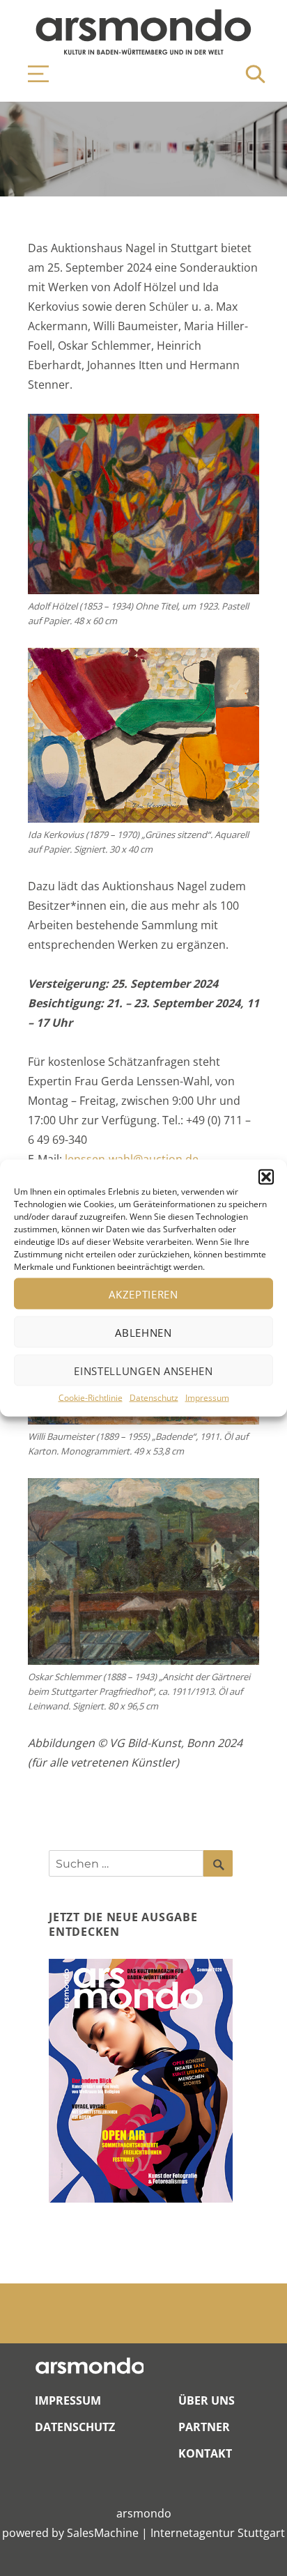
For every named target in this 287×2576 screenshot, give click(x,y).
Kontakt (205, 2453)
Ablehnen (143, 1332)
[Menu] (31, 74)
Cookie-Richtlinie (91, 1398)
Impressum (207, 1398)
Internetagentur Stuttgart (218, 2533)
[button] (266, 1177)
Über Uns (207, 2400)
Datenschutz (154, 1398)
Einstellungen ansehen (143, 1370)
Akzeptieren (143, 1294)
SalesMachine (103, 2533)
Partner (204, 2427)
